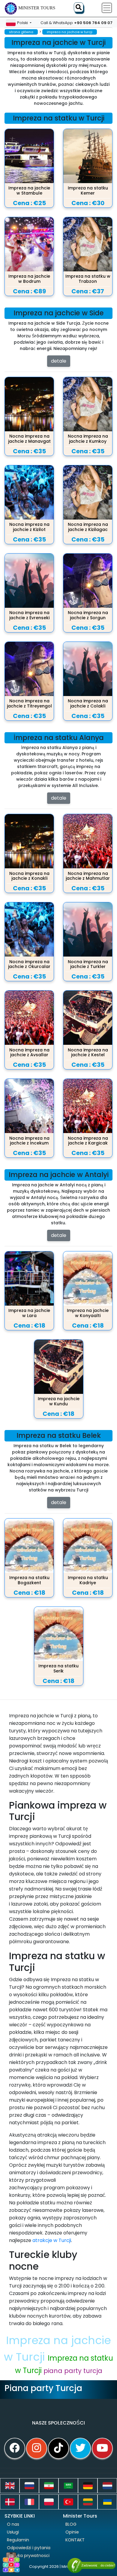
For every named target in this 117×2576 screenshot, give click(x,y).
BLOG (71, 2524)
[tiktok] (58, 2448)
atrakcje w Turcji (52, 2240)
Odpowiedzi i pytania (29, 2548)
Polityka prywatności (28, 2556)
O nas (13, 2524)
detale (59, 361)
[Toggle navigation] (107, 8)
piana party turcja (73, 2371)
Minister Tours (37, 8)
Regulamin (18, 2540)
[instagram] (37, 2448)
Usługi (13, 2532)
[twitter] (80, 2448)
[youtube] (102, 2448)
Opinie (72, 2532)
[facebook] (15, 2448)
